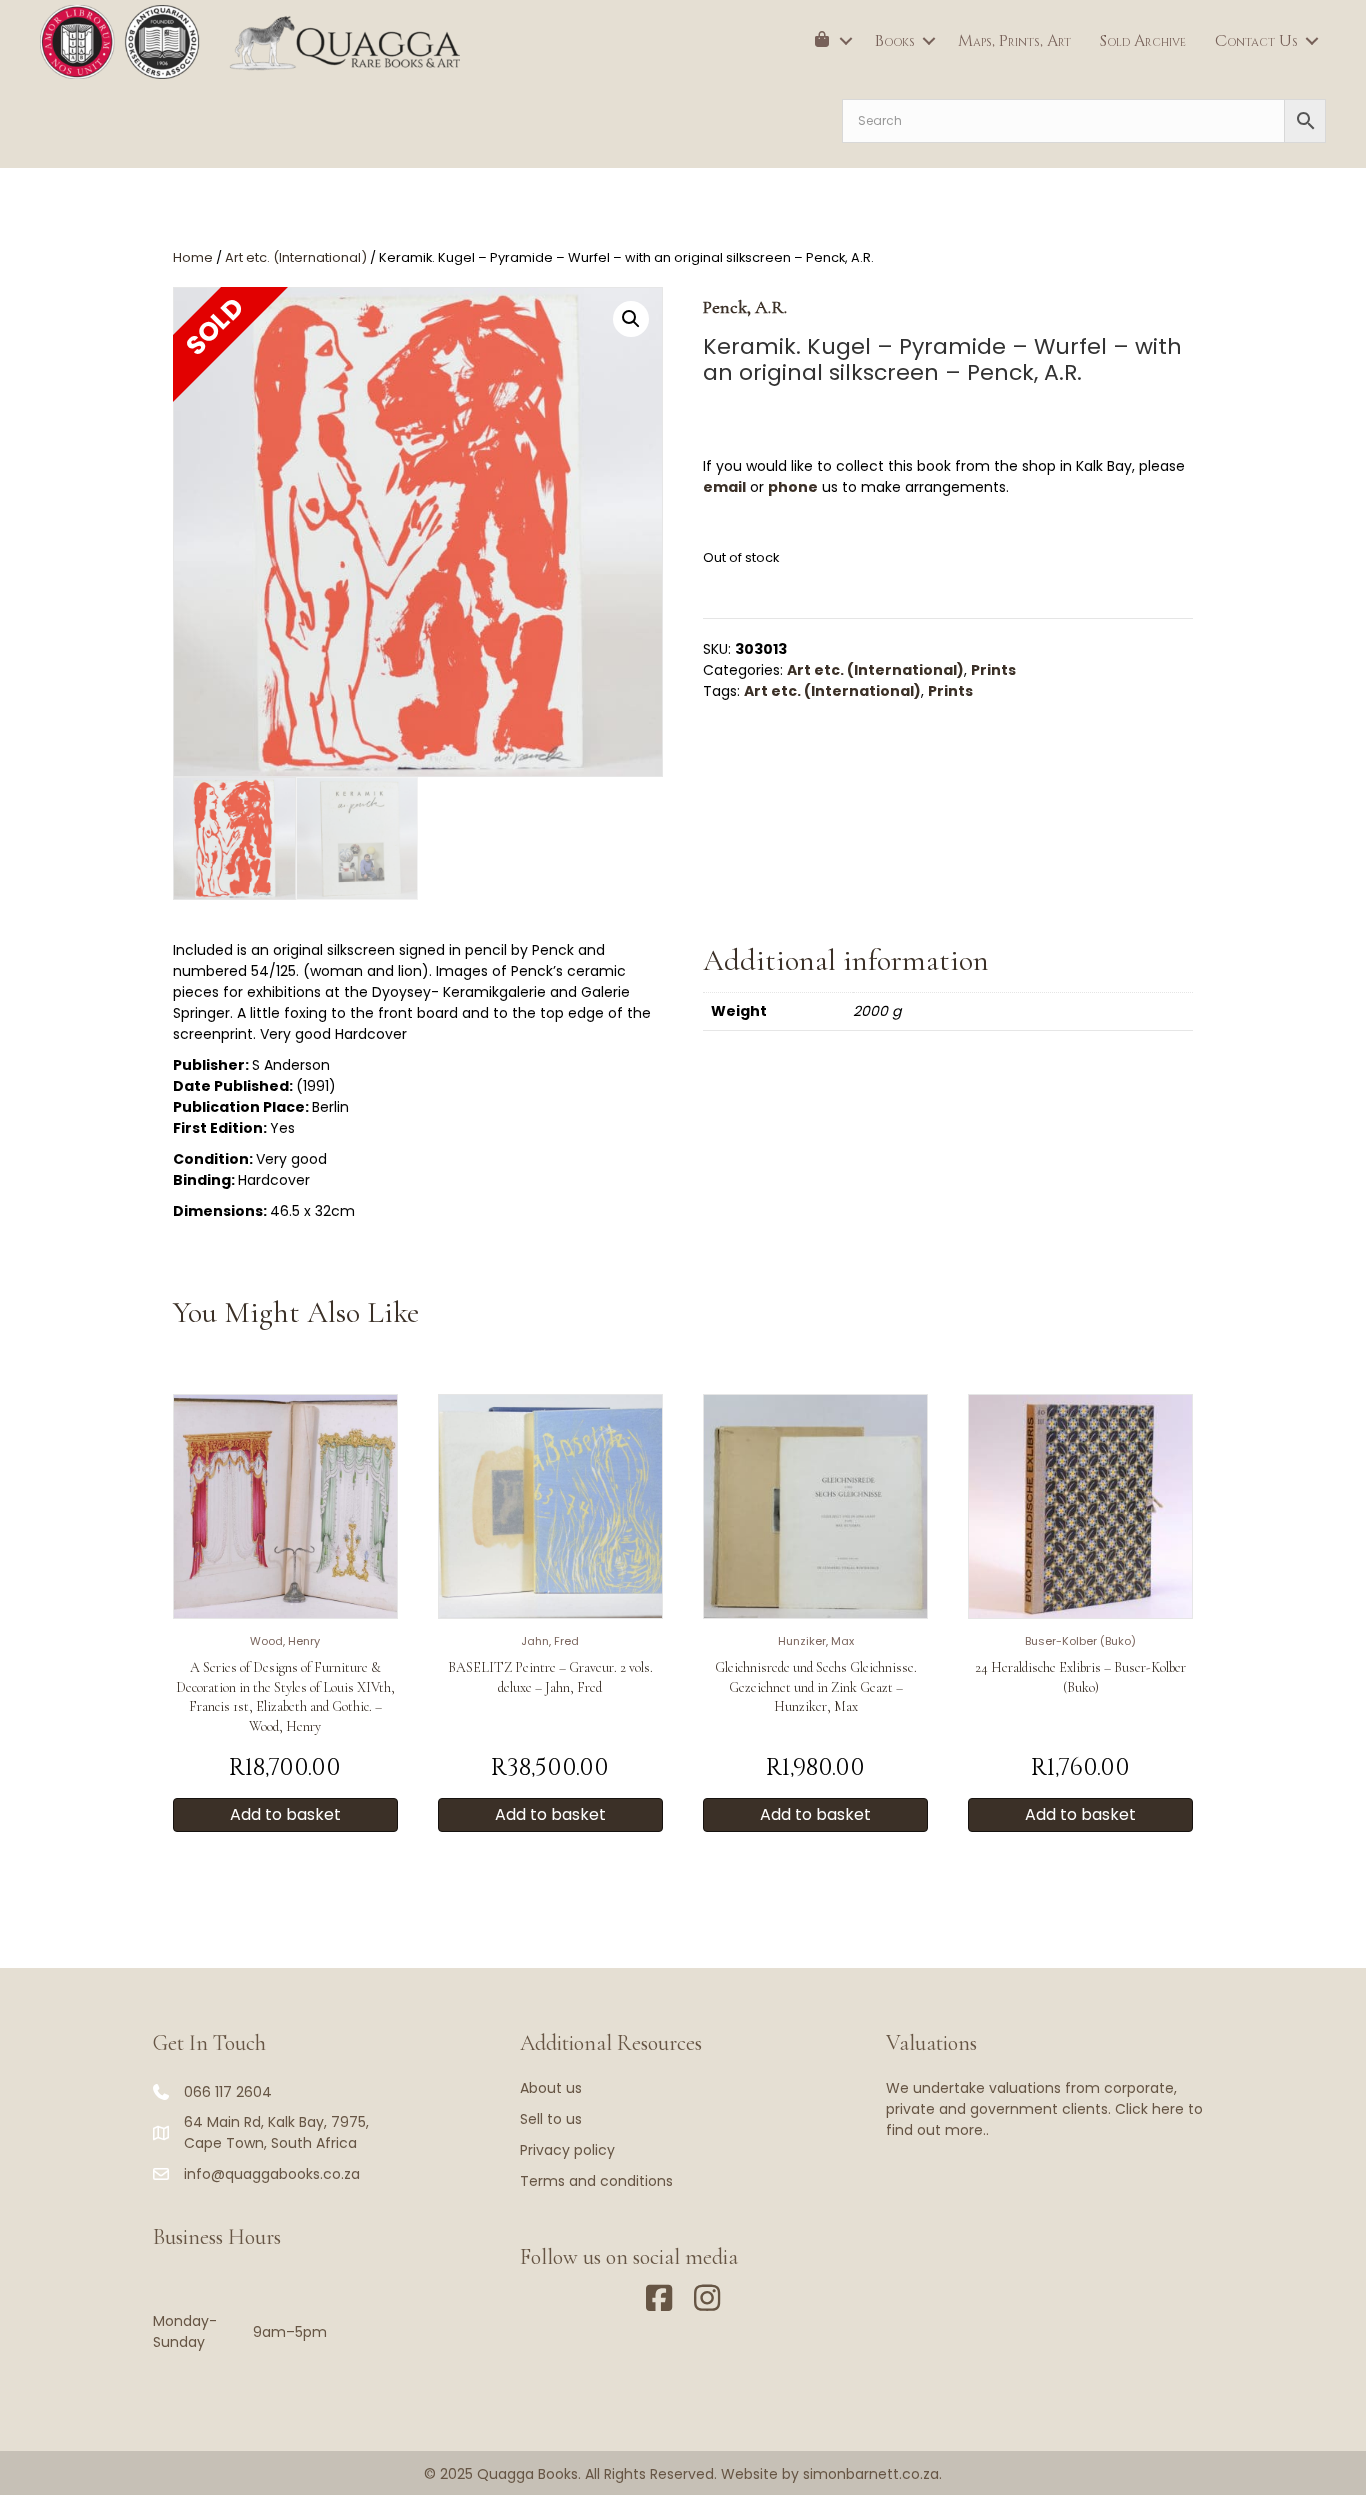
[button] (846, 41)
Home (193, 257)
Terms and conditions (596, 2181)
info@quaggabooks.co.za (272, 2174)
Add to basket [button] (285, 1814)
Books (895, 41)
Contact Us (1256, 41)
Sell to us (551, 2119)
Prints (993, 670)
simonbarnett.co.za (871, 2474)
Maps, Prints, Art (1014, 41)
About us (551, 2088)
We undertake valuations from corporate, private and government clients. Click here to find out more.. (1044, 2109)
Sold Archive (1143, 41)
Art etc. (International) (296, 257)
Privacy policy (567, 2150)
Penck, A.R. (745, 307)
